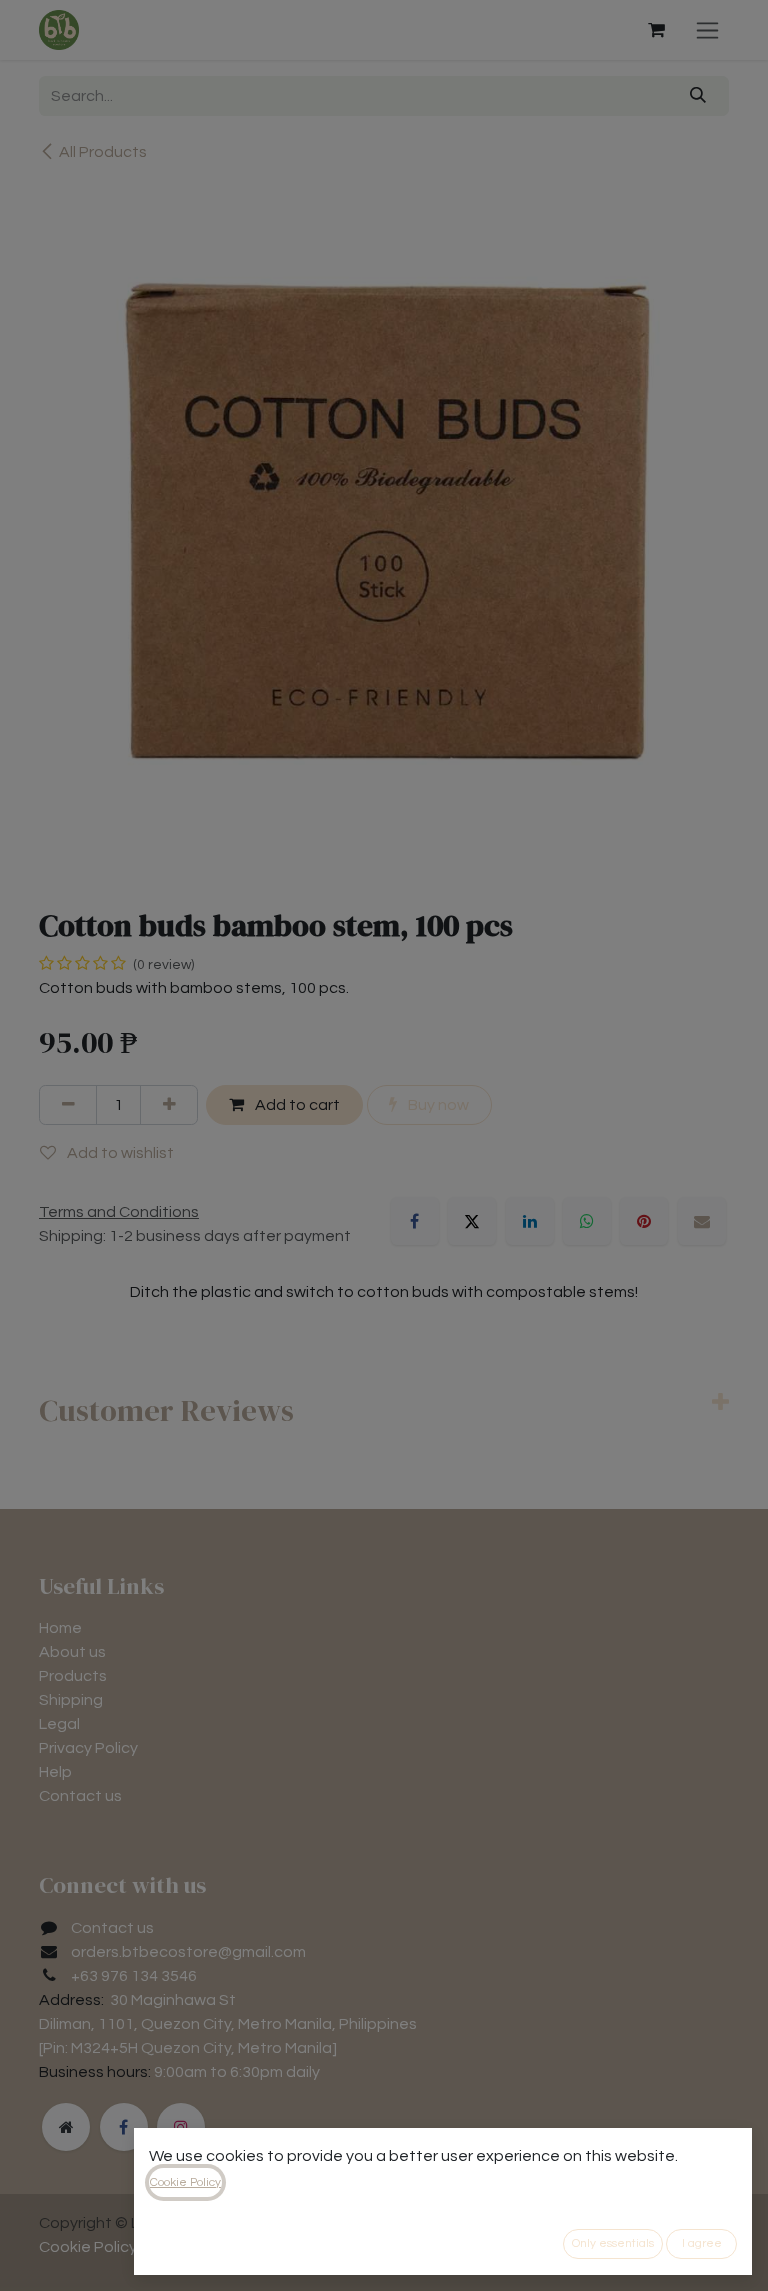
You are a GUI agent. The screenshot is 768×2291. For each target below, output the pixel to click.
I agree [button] (702, 2243)
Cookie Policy (185, 2182)
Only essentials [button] (613, 2243)
